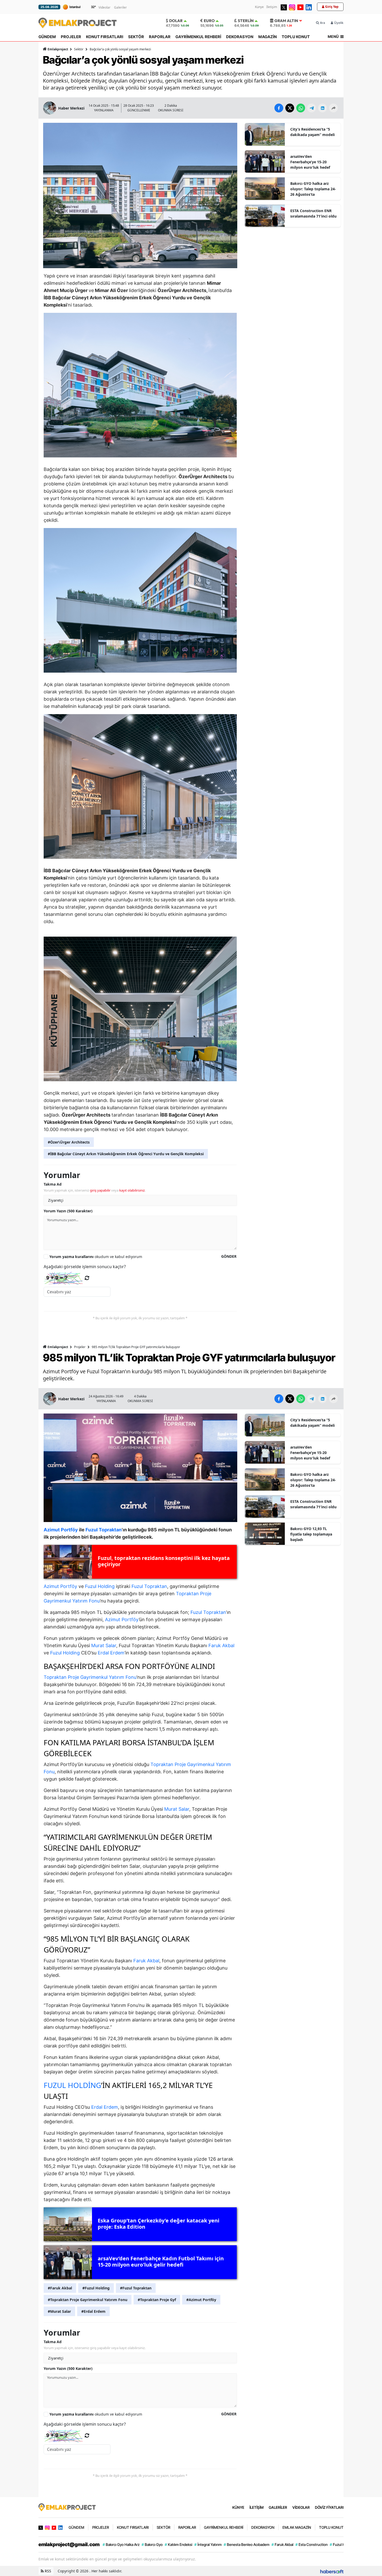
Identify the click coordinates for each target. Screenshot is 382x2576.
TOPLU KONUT (296, 37)
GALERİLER (278, 2507)
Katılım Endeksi (179, 2544)
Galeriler (120, 7)
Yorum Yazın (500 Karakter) (68, 1211)
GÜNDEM (47, 37)
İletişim (272, 7)
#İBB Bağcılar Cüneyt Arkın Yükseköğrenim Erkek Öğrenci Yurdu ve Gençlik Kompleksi (126, 1154)
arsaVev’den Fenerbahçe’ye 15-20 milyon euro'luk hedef (310, 162)
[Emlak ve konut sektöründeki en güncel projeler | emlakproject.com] (67, 2507)
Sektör (79, 49)
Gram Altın (286, 21)
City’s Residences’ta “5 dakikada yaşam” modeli (312, 132)
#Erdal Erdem (93, 2311)
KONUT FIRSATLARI (105, 37)
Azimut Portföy (60, 1586)
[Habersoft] (332, 2571)
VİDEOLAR (301, 2507)
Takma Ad (53, 1184)
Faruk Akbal (221, 1645)
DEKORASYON (240, 37)
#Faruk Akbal (60, 2288)
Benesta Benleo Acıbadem (247, 2544)
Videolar (104, 7)
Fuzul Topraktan (149, 1586)
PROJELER (71, 37)
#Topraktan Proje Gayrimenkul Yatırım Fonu (88, 2300)
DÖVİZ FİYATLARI (329, 2507)
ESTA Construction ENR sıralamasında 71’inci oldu (313, 213)
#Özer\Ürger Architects (69, 1142)
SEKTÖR (136, 37)
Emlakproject (58, 49)
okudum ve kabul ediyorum (96, 1257)
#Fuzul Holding (96, 2288)
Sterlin (246, 21)
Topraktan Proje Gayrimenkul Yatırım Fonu (90, 1677)
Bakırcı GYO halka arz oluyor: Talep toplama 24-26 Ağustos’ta (313, 189)
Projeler (80, 1347)
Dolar (176, 21)
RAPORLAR (160, 37)
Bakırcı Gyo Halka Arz (121, 2544)
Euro (209, 21)
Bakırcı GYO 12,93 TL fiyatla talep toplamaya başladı (311, 1534)
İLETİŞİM (256, 2507)
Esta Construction (312, 2544)
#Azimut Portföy (201, 2300)
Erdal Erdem (111, 1653)
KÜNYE (238, 2507)
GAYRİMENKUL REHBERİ (198, 37)
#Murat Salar (59, 2311)
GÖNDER (229, 1256)
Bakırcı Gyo (152, 2544)
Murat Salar (104, 1645)
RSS (47, 2571)
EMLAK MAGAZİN (297, 2527)
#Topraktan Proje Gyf (157, 2300)
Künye (259, 7)
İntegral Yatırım (208, 2544)
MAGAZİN (268, 37)
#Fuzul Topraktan (136, 2288)
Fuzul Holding (100, 1586)
